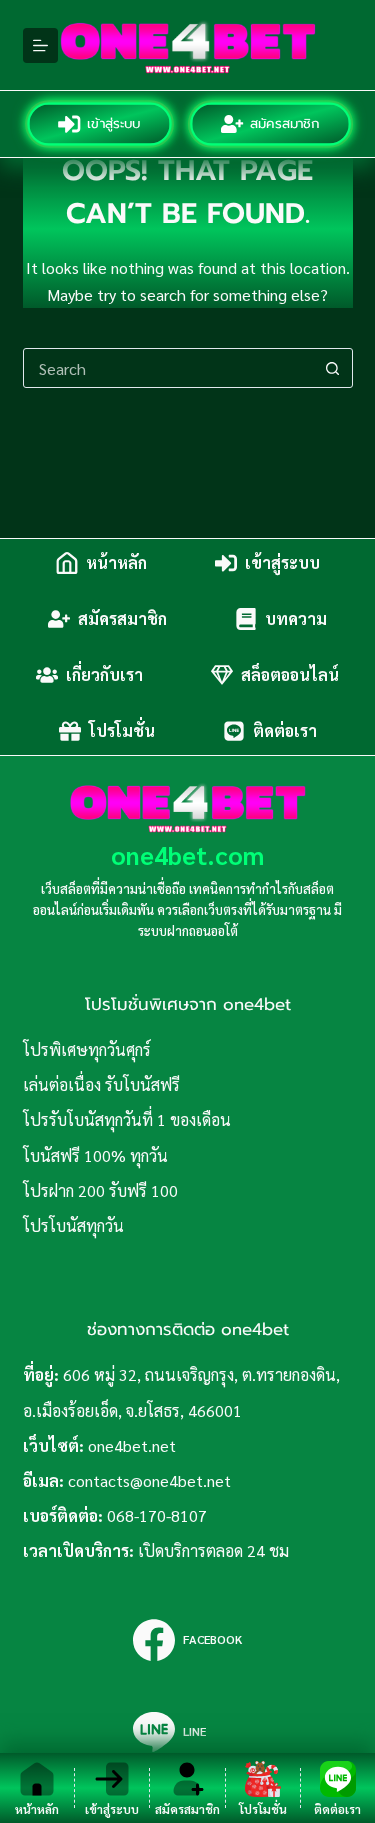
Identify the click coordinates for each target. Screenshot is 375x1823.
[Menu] (40, 45)
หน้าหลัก (116, 562)
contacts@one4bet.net (149, 1480)
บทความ (296, 618)
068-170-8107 (157, 1515)
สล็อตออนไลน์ (290, 674)
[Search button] (333, 368)
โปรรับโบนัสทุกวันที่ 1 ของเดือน (127, 1119)
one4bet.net (132, 1445)
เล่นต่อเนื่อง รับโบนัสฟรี (101, 1084)
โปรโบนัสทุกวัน (73, 1225)
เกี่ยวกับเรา (104, 674)
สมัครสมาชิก (285, 123)
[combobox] (169, 368)
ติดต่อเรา (285, 730)
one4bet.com (187, 854)
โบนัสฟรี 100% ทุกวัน (95, 1155)
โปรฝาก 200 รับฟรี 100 (100, 1190)
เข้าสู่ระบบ (115, 123)
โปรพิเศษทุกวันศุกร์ (87, 1049)
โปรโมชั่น (122, 730)
